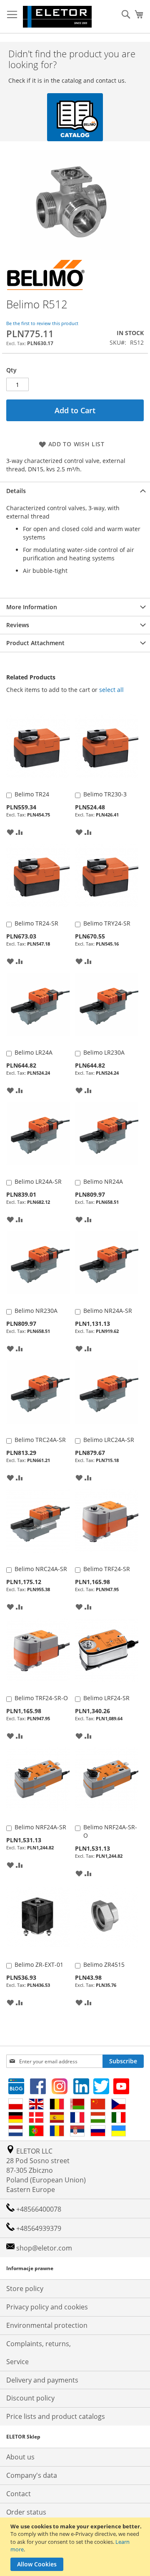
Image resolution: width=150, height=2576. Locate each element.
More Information (32, 607)
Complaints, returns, (39, 2344)
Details (16, 491)
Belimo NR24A (103, 1181)
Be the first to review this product (42, 323)
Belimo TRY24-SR (107, 923)
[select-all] (111, 690)
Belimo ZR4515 (104, 1964)
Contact (19, 2494)
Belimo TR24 (32, 794)
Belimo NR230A (36, 1311)
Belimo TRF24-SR (107, 1569)
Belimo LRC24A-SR (109, 1440)
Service (17, 2362)
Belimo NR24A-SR (108, 1311)
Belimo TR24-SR (36, 923)
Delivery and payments (42, 2380)
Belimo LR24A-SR (38, 1181)
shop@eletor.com (44, 2248)
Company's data (32, 2475)
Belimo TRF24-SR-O (41, 1698)
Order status (26, 2512)
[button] (10, 832)
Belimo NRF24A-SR (40, 1827)
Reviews (18, 625)
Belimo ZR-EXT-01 (39, 1964)
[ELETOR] (57, 17)
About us (20, 2457)
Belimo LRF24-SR (106, 1698)
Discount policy (30, 2398)
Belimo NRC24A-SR (41, 1569)
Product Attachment (35, 643)
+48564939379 (38, 2228)
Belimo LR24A (34, 1052)
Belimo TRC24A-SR (40, 1440)
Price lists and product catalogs (56, 2416)
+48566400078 (38, 2209)
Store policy (25, 2289)
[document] (76, 2547)
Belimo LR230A (104, 1052)
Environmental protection (47, 2325)
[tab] (75, 491)
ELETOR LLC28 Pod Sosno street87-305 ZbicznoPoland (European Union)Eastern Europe (46, 2170)
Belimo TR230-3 (105, 794)
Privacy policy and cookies (47, 2307)
